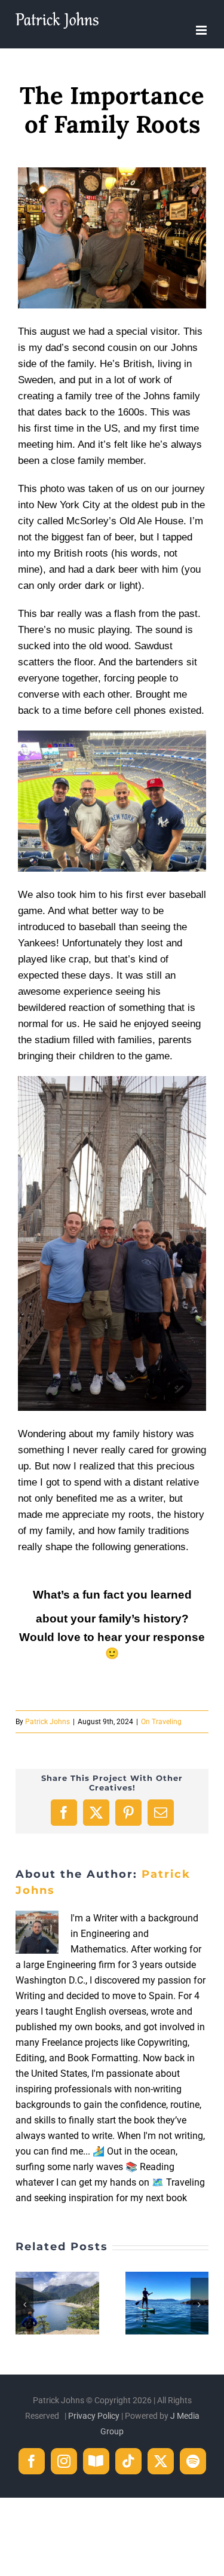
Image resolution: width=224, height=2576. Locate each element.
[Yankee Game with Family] (112, 735)
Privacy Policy (94, 2416)
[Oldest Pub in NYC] (112, 172)
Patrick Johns (47, 1722)
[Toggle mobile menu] (202, 30)
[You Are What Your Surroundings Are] (167, 2277)
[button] (24, 2305)
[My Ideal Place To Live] (57, 2277)
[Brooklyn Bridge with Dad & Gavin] (112, 1081)
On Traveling (161, 1722)
